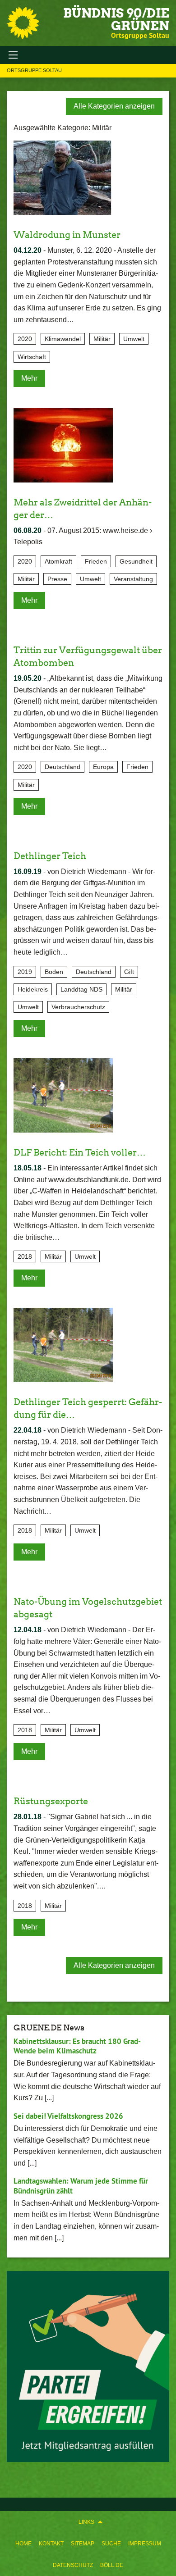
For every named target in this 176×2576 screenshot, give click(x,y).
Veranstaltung (133, 579)
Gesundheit (136, 561)
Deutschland (63, 767)
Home (23, 2544)
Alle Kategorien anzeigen (114, 106)
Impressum (145, 2544)
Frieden (96, 561)
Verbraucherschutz (78, 1007)
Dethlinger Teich (50, 856)
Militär (102, 339)
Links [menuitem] (86, 2522)
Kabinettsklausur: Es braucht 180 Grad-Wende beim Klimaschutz (77, 2046)
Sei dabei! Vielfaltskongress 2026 (68, 2116)
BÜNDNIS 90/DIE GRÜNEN (116, 19)
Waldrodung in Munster (67, 235)
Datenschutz (73, 2565)
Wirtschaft (32, 357)
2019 (25, 972)
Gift (129, 972)
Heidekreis (33, 989)
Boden (54, 972)
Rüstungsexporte (51, 1801)
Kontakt (51, 2544)
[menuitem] (23, 2544)
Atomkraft (58, 561)
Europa (103, 767)
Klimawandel (63, 339)
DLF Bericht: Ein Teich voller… (80, 1152)
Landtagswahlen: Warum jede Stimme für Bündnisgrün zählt (81, 2186)
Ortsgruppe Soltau (34, 70)
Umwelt (134, 339)
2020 (25, 339)
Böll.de (112, 2565)
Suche (111, 2544)
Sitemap (83, 2544)
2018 (25, 1256)
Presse (57, 579)
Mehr (29, 378)
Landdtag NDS (81, 989)
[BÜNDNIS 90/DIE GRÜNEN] (23, 23)
